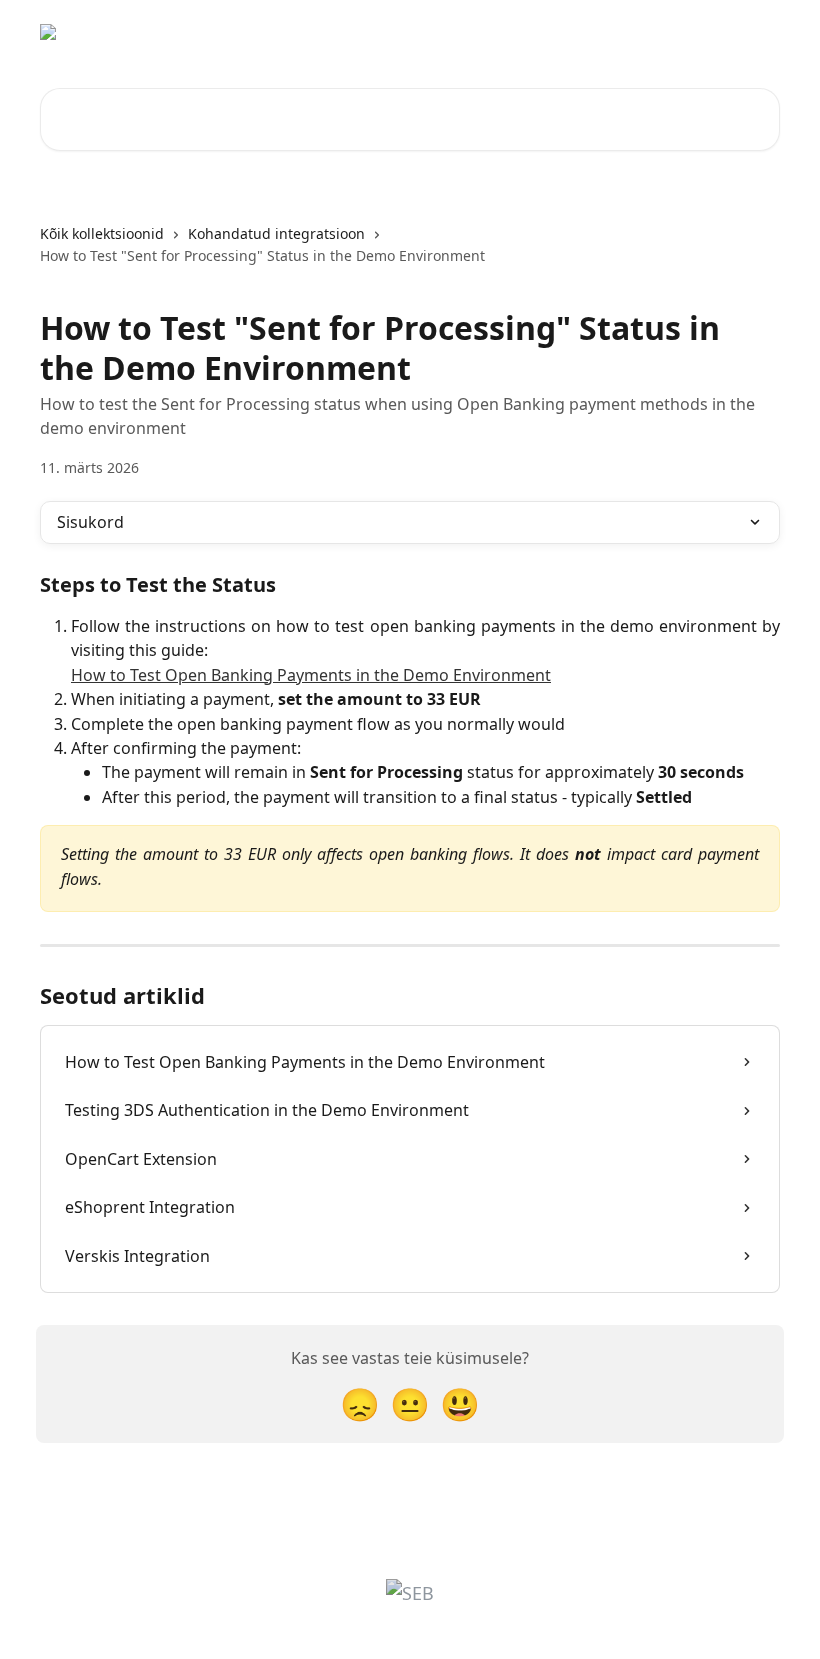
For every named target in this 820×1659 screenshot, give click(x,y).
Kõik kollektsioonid (102, 233)
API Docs (652, 32)
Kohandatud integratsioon (276, 233)
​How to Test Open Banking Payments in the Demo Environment (311, 675)
